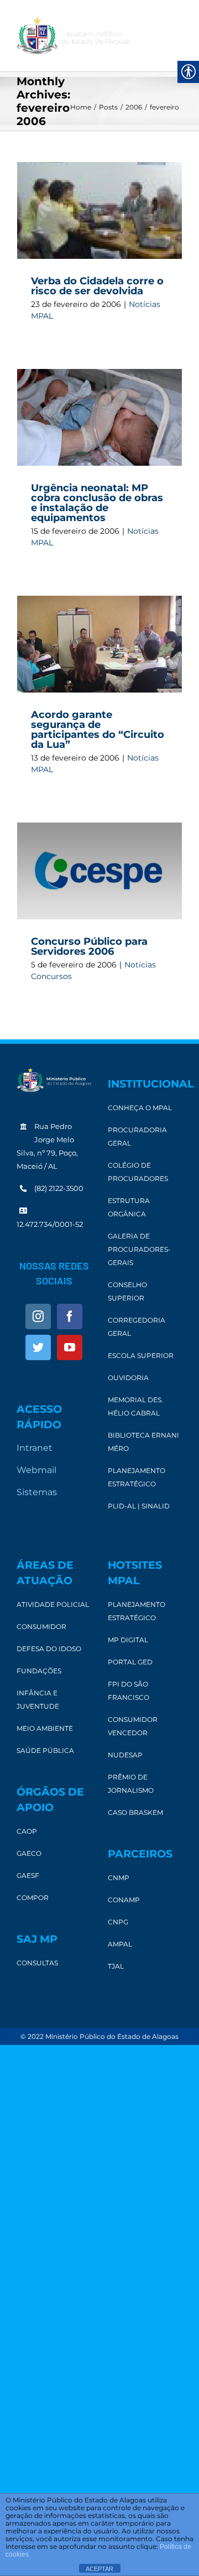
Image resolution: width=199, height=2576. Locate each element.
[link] (73, 36)
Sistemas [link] (37, 1492)
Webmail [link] (36, 1470)
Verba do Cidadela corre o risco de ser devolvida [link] (97, 286)
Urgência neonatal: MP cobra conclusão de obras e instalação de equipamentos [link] (97, 503)
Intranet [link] (35, 1448)
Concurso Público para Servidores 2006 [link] (89, 946)
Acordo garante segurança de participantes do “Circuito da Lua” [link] (98, 730)
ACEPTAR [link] (99, 2569)
